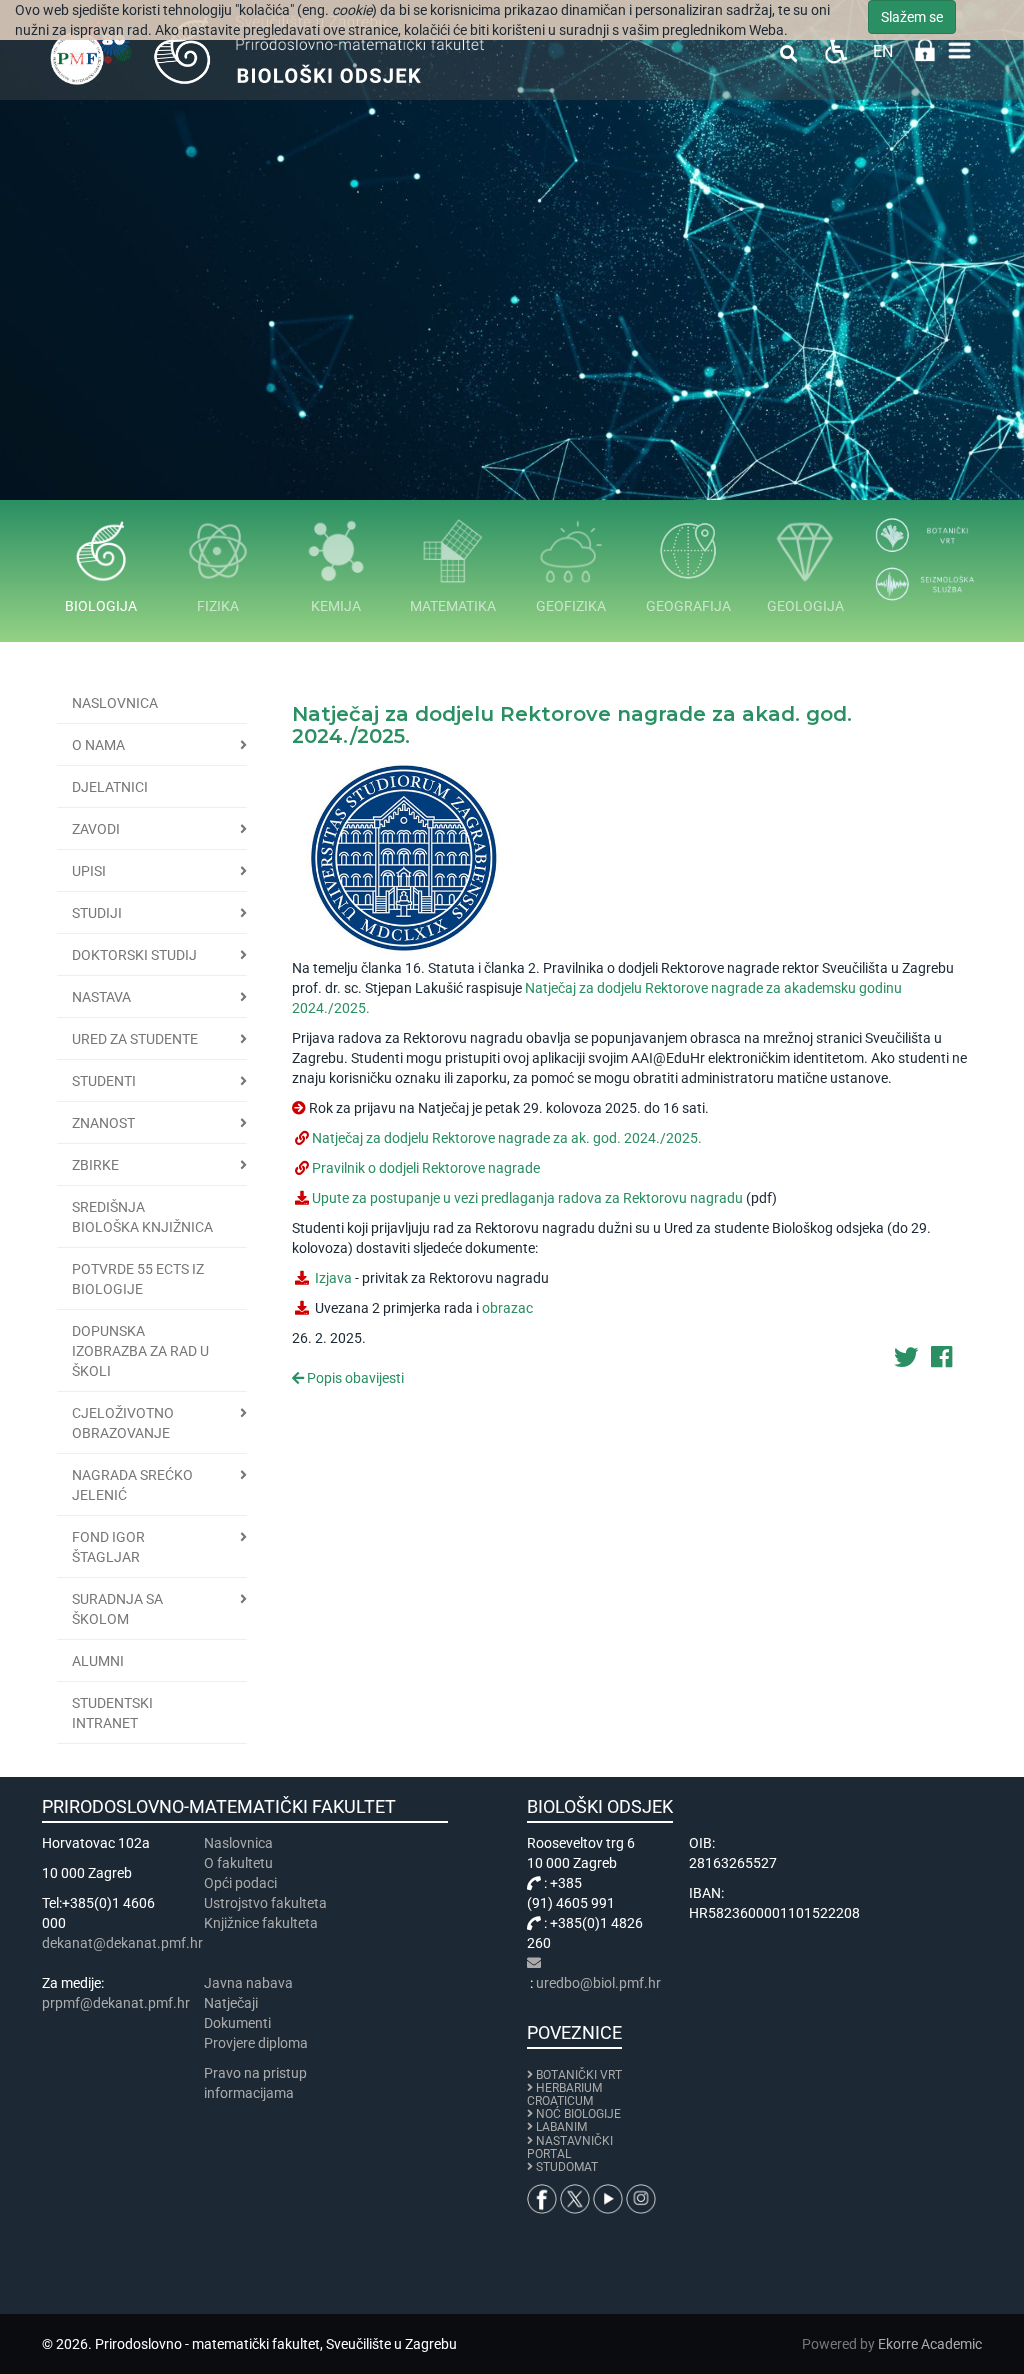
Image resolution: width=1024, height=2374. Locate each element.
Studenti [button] (104, 1081)
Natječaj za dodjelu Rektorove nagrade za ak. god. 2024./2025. (507, 1138)
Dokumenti (237, 2023)
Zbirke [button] (95, 1165)
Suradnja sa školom (117, 1609)
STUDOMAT (567, 2167)
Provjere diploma (256, 2043)
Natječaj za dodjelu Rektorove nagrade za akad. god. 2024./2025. (572, 725)
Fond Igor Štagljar (108, 1547)
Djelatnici (110, 787)
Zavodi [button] (96, 829)
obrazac (507, 1308)
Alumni (98, 1661)
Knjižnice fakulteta (261, 1923)
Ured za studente (135, 1039)
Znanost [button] (103, 1123)
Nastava (101, 997)
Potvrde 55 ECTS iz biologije (138, 1279)
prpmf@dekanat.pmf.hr (116, 2003)
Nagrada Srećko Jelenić (132, 1485)
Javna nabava (248, 1983)
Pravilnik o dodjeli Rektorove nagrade (426, 1168)
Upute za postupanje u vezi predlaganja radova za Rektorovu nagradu (529, 1198)
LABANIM (561, 2127)
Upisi (89, 871)
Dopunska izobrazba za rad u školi (140, 1351)
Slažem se (912, 17)
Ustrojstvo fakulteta (265, 1903)
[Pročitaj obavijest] (403, 856)
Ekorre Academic (930, 2344)
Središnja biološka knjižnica (142, 1217)
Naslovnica (115, 703)
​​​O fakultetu (238, 1863)
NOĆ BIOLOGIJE (578, 2114)
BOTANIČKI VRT (577, 2075)
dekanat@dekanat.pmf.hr (122, 1943)
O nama (98, 745)
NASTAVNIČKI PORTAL (570, 2147)
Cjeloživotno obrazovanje (123, 1423)
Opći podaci (240, 1883)
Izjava (333, 1278)
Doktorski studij (134, 955)
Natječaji (231, 2003)
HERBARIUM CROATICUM (564, 2094)
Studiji (97, 913)
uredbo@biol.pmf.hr (598, 1983)
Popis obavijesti (354, 1378)
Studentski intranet (112, 1713)
